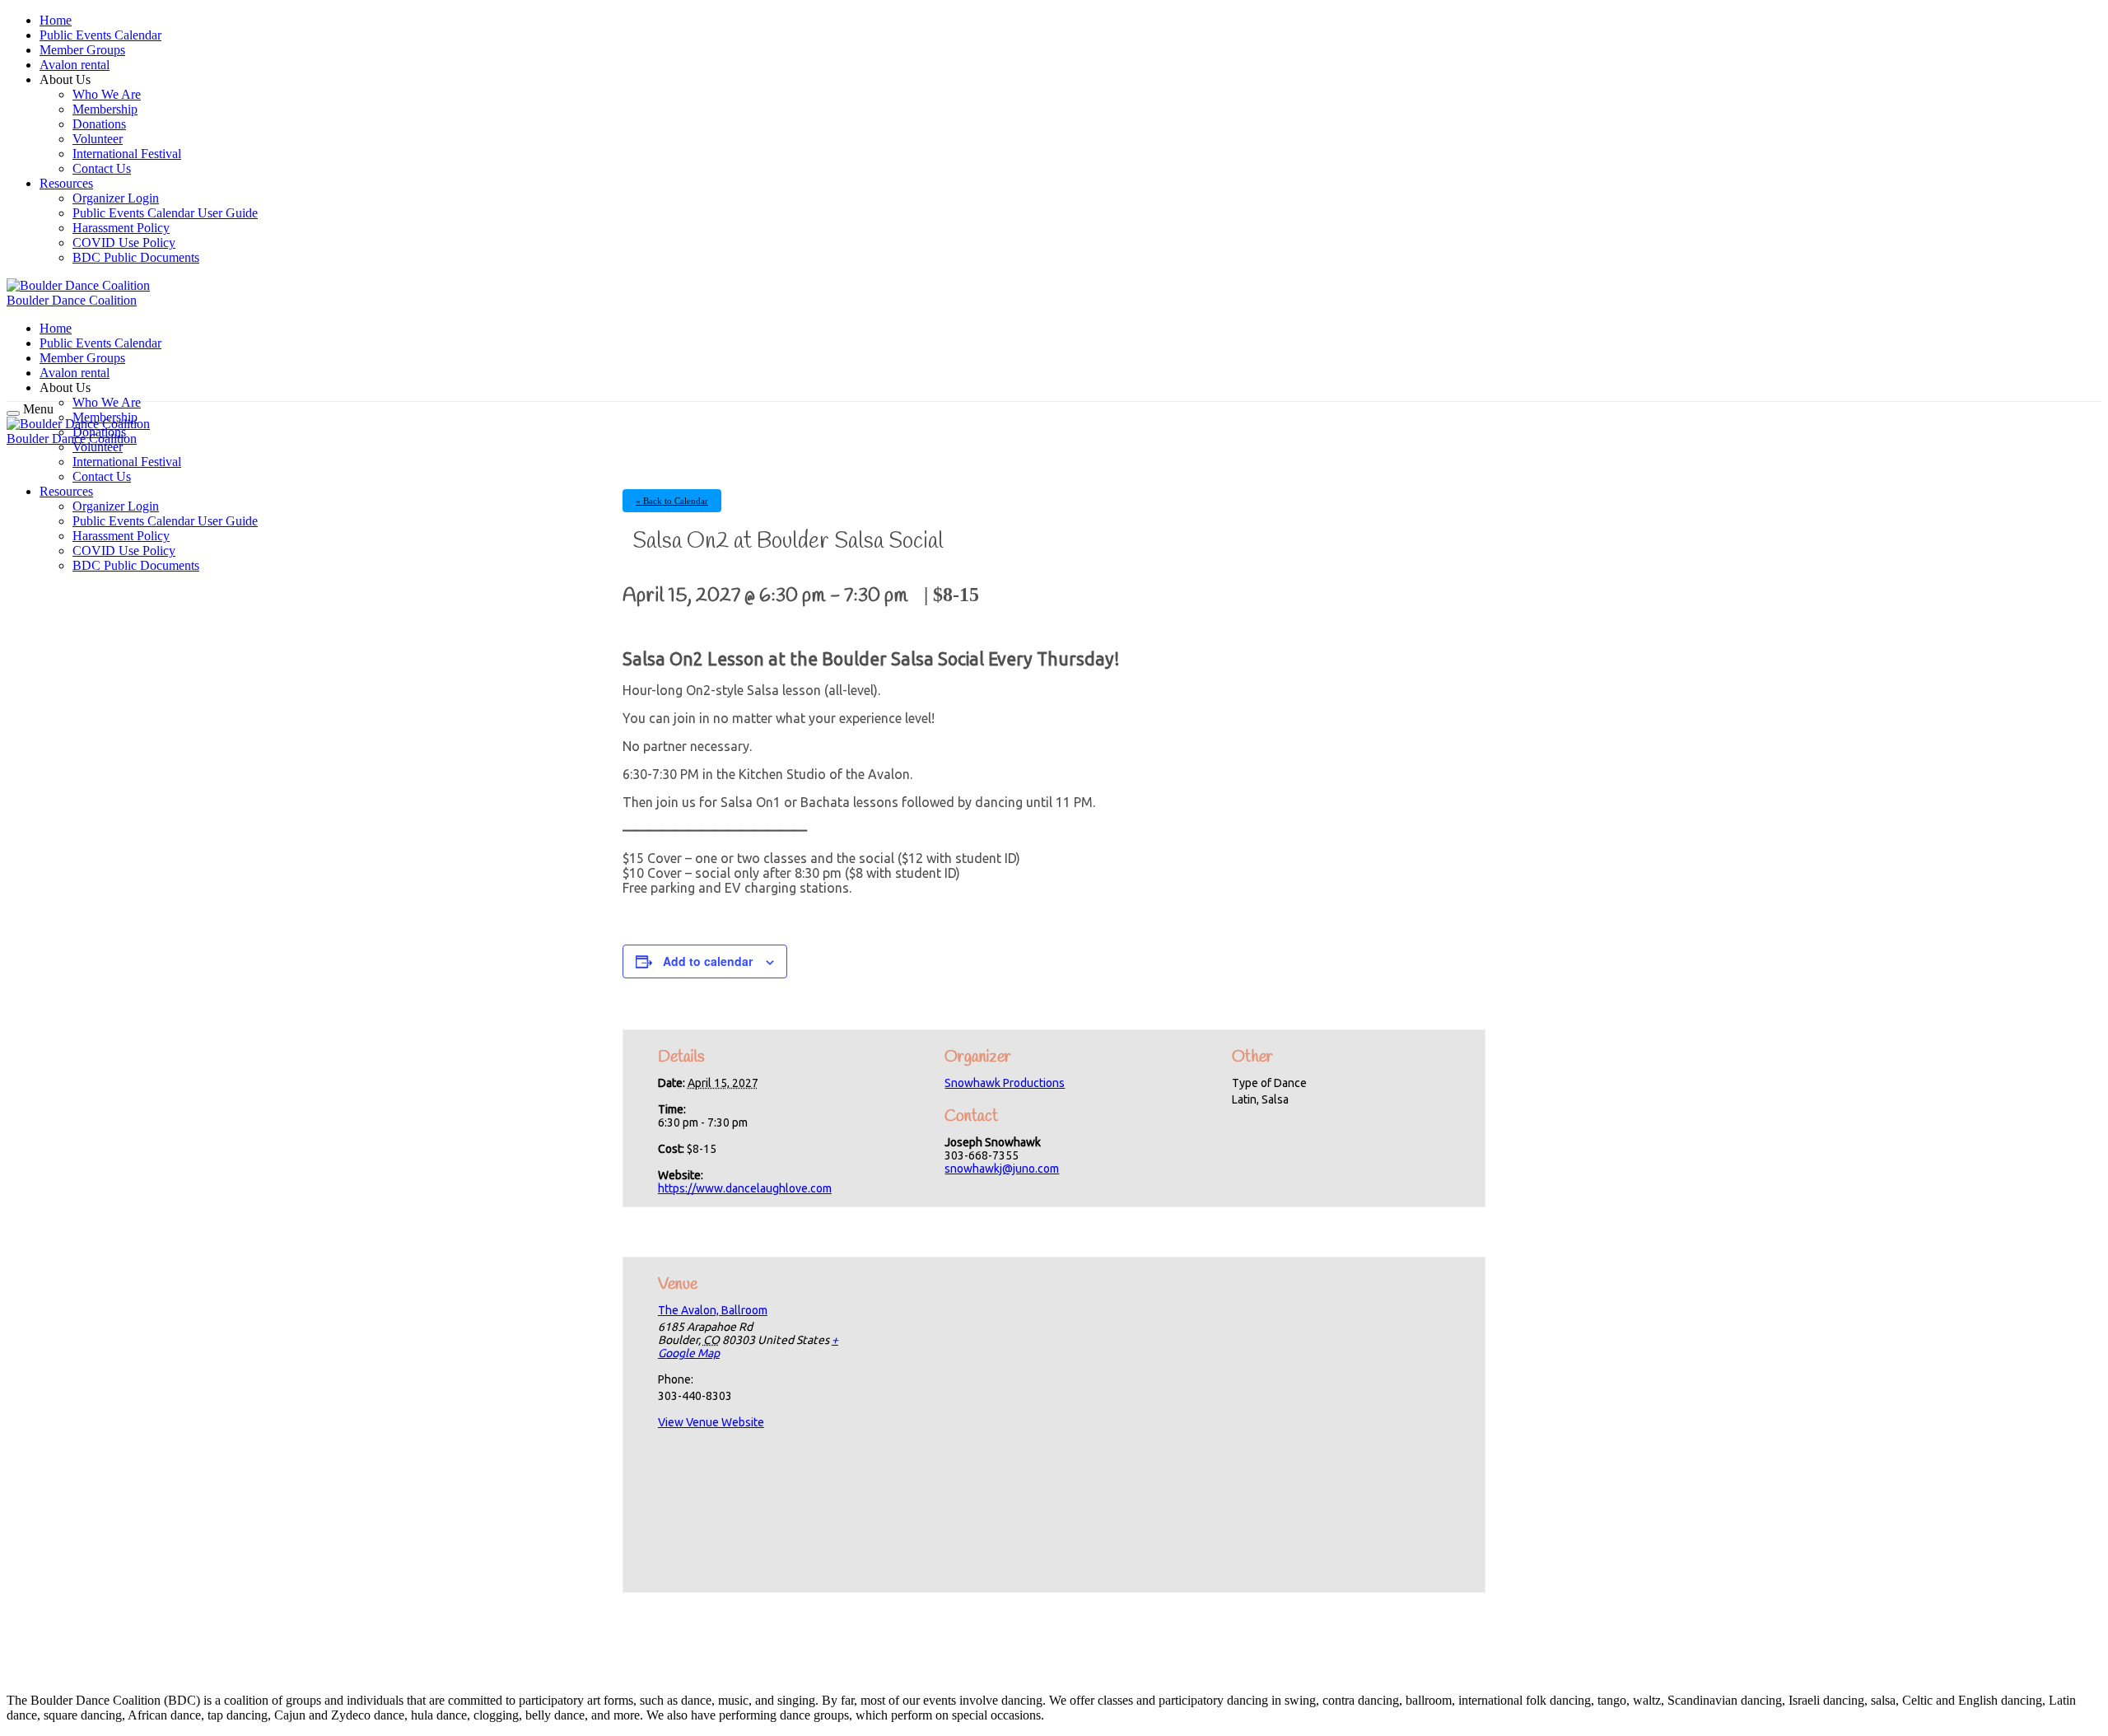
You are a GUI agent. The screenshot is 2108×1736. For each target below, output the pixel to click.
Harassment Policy (121, 228)
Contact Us (102, 168)
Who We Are (107, 94)
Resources (66, 183)
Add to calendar (708, 961)
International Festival (127, 154)
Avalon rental (75, 65)
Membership (105, 109)
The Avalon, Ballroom (713, 1310)
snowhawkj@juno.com (1002, 1169)
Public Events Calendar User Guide (165, 213)
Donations (99, 124)
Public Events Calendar (100, 35)
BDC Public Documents (136, 257)
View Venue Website (711, 1422)
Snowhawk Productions (1005, 1083)
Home (56, 20)
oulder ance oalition (72, 300)
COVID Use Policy (124, 243)
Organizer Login (116, 198)
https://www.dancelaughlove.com (745, 1188)
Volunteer (98, 139)
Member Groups (82, 50)
